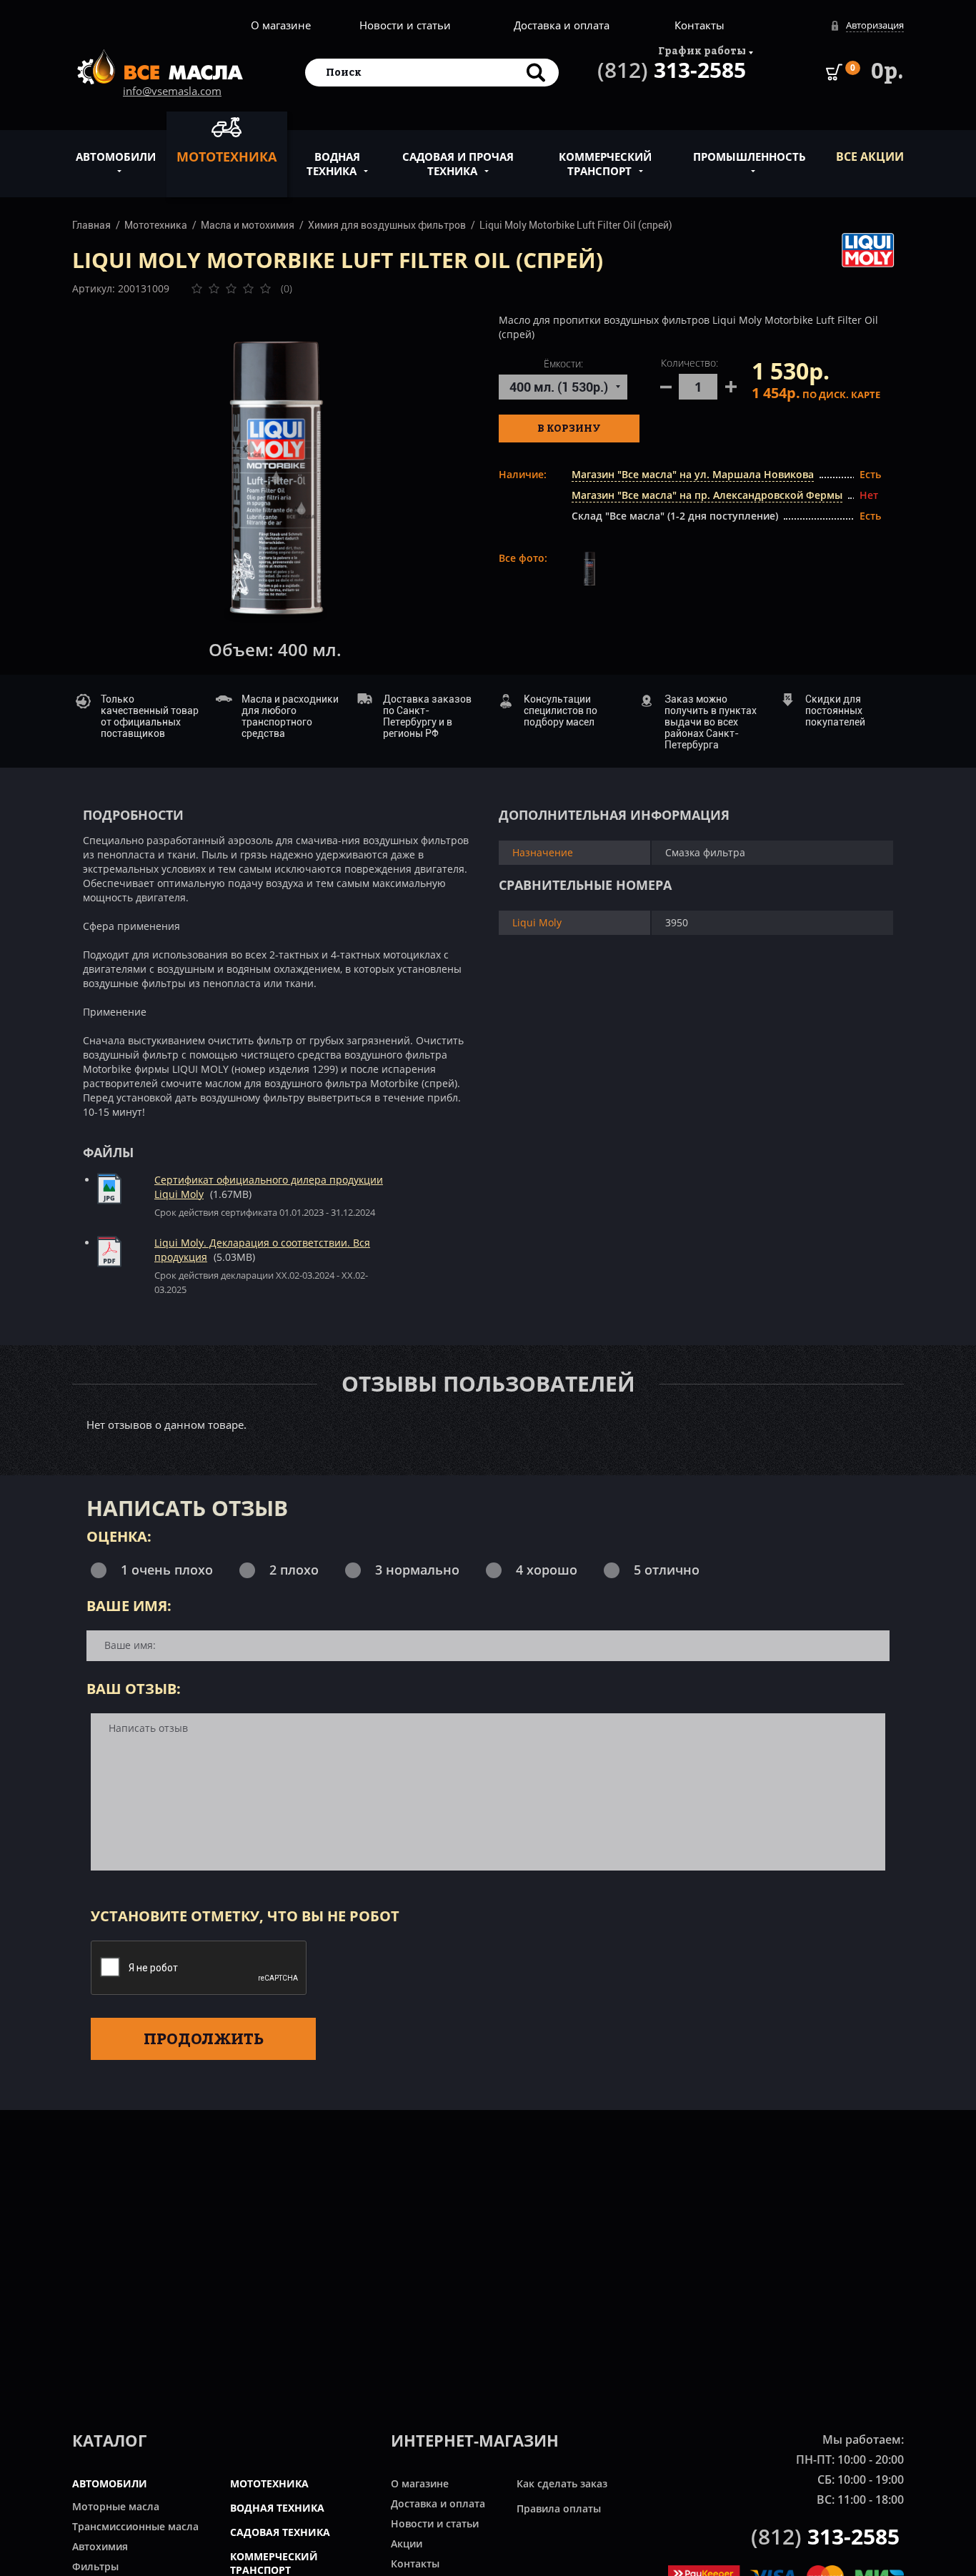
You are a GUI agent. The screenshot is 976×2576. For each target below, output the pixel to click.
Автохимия (100, 2546)
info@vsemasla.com (172, 91)
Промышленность (750, 157)
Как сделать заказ (562, 2483)
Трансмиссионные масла (135, 2526)
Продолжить (204, 2038)
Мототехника (226, 157)
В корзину (569, 428)
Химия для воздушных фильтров (387, 225)
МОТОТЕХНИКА (269, 2483)
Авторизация (875, 25)
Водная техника (333, 164)
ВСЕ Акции (870, 157)
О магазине (281, 25)
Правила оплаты (559, 2508)
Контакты (699, 25)
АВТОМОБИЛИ (110, 2483)
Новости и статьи (405, 25)
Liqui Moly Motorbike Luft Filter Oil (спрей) (576, 225)
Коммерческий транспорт (605, 164)
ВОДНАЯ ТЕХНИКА (277, 2508)
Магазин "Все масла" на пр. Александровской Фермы (707, 495)
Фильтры (95, 2566)
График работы (702, 50)
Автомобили (116, 157)
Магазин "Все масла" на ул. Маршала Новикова (693, 474)
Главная (91, 225)
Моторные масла (116, 2506)
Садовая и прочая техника (458, 164)
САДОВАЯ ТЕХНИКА (280, 2532)
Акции (407, 2543)
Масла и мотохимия (248, 225)
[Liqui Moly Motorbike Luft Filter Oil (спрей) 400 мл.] (275, 480)
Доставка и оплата (562, 25)
